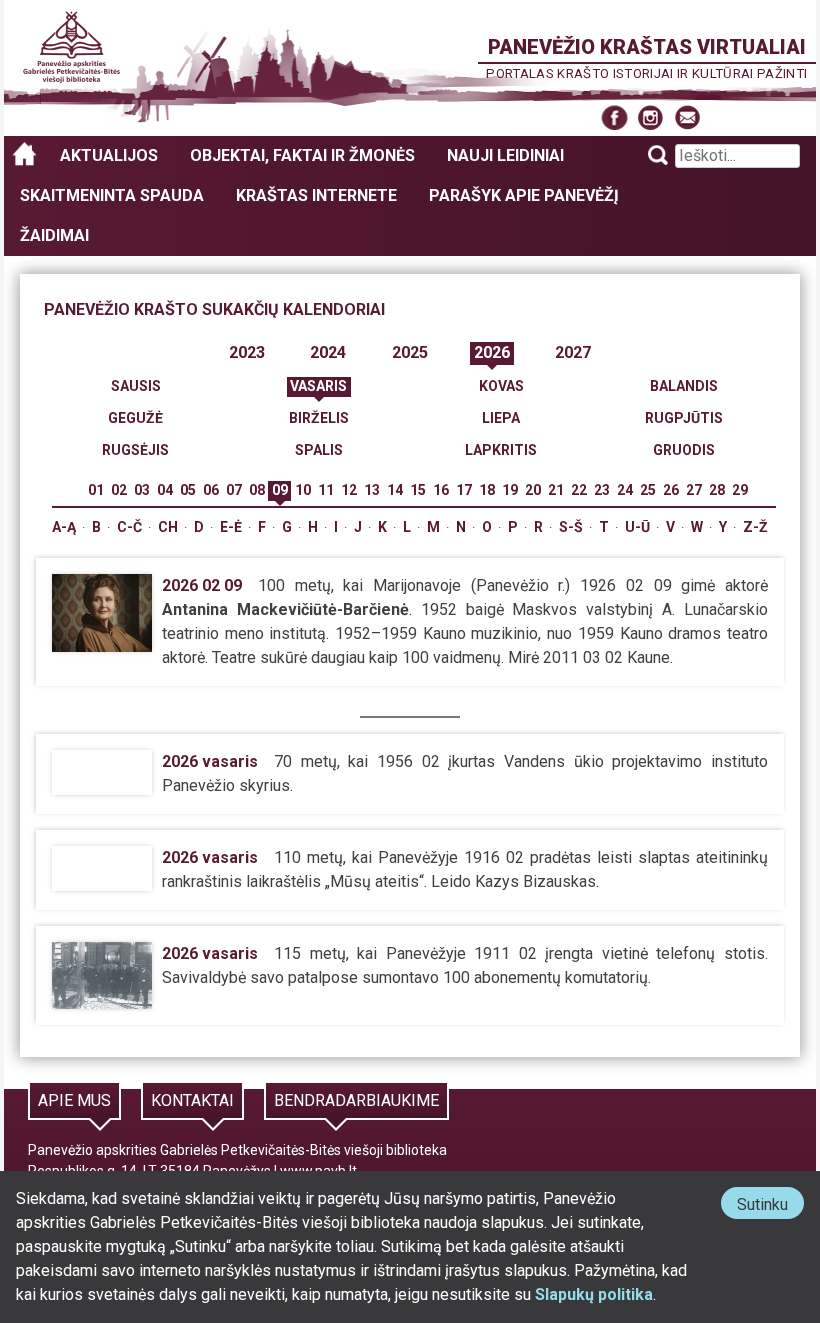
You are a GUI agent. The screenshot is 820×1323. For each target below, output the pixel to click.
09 (280, 490)
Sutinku (770, 1206)
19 (510, 490)
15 (418, 490)
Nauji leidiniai (505, 155)
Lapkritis (501, 450)
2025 (410, 352)
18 (487, 490)
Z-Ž (755, 527)
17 (464, 490)
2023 (247, 352)
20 (533, 490)
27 (694, 490)
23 (602, 490)
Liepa (501, 418)
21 (556, 490)
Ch (168, 527)
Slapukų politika (594, 1294)
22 (579, 490)
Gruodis (684, 450)
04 (165, 490)
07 (234, 490)
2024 (328, 352)
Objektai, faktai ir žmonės (302, 155)
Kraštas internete (316, 195)
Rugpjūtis (684, 418)
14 (395, 490)
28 (717, 490)
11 (326, 490)
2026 (492, 352)
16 (441, 490)
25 (648, 490)
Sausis (136, 386)
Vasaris (318, 386)
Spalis (319, 450)
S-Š (571, 527)
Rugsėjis (135, 450)
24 (625, 490)
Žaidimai (54, 235)
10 (303, 490)
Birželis (319, 418)
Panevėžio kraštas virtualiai (647, 47)
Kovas (501, 386)
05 (188, 490)
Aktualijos (109, 155)
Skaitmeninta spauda (112, 195)
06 (211, 490)
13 (372, 490)
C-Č (129, 527)
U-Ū (637, 527)
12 (349, 490)
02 (119, 490)
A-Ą (64, 527)
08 (257, 490)
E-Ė (231, 527)
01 (96, 490)
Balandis (684, 386)
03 (142, 490)
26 (671, 490)
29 (740, 490)
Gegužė (135, 418)
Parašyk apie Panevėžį (524, 195)
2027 (573, 352)
